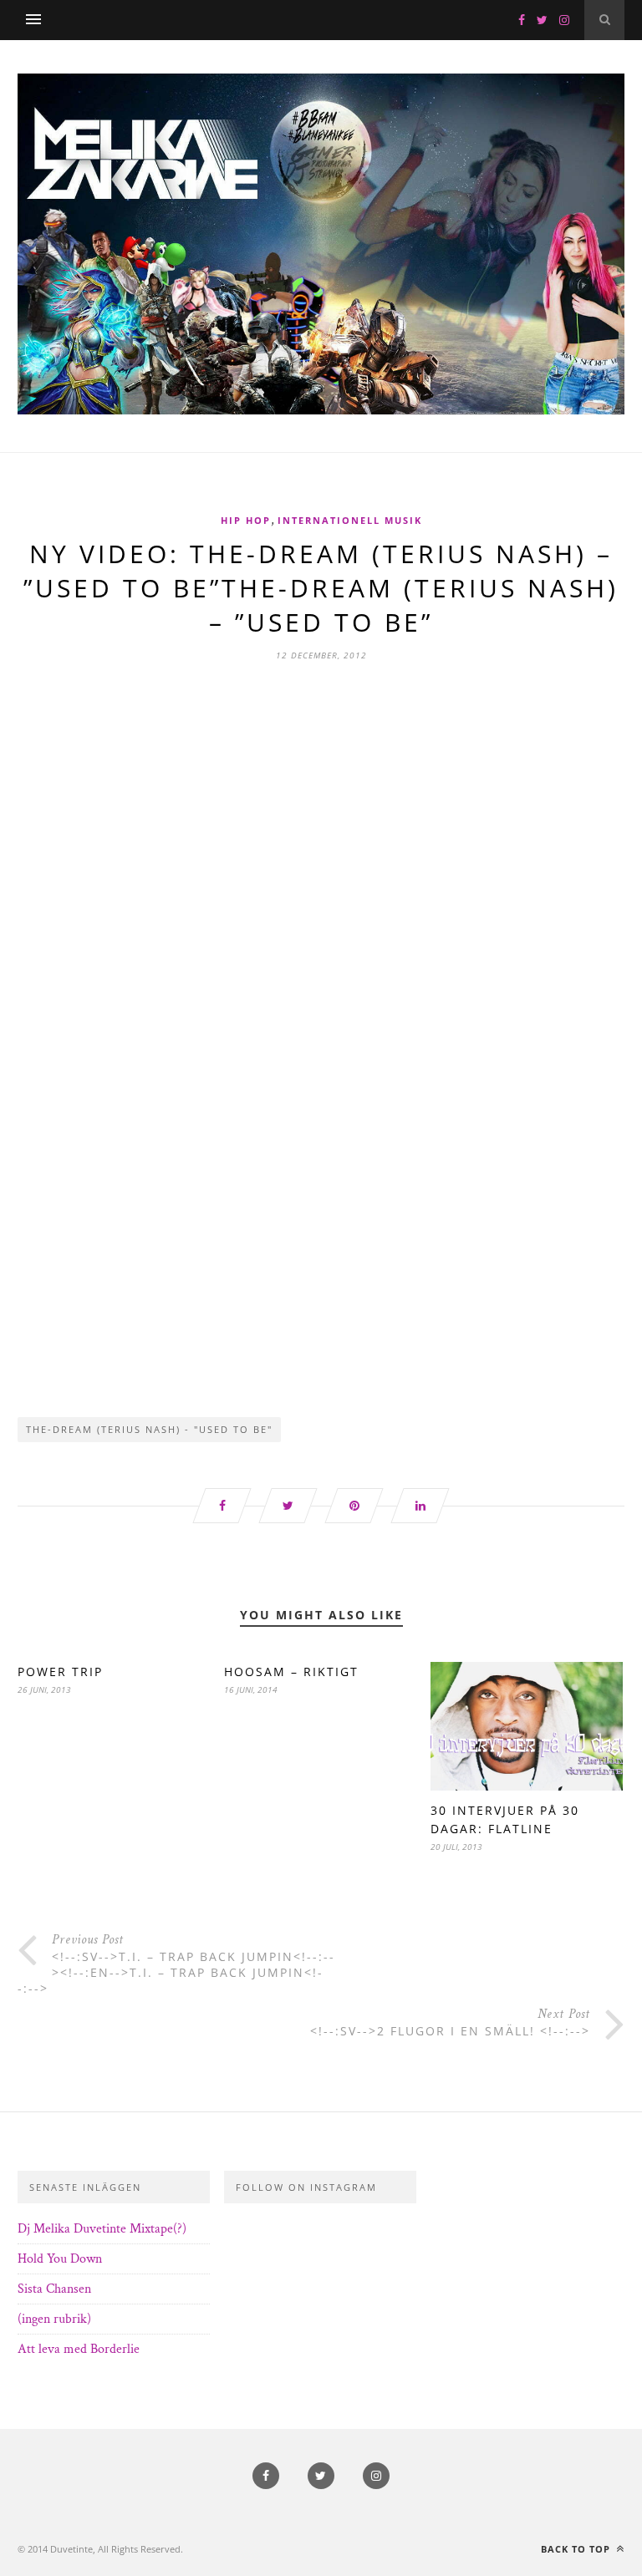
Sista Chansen (54, 2289)
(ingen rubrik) (54, 2319)
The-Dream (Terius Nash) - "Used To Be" (149, 1429)
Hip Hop (246, 520)
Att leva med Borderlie (79, 2349)
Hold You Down (60, 2259)
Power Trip (60, 1672)
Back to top (577, 2549)
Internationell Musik (350, 520)
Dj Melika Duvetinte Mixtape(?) (102, 2229)
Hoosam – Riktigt (291, 1672)
